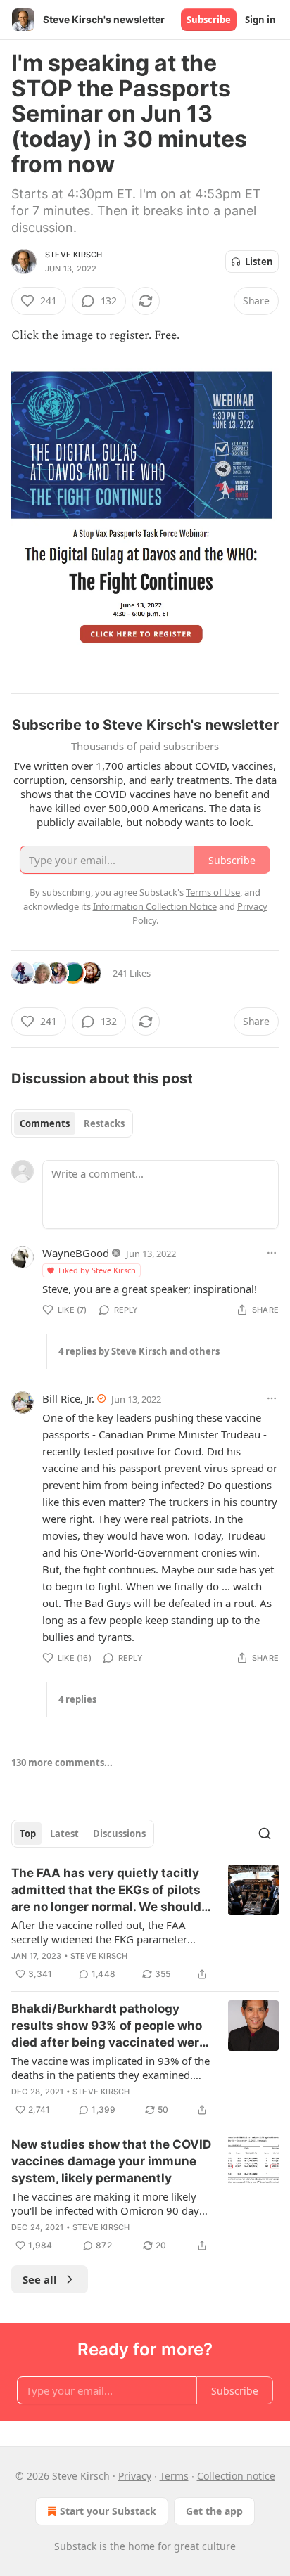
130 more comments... (62, 1763)
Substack (75, 2546)
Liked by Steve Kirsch (97, 1270)
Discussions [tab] (119, 1834)
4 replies (77, 1699)
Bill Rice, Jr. (68, 1398)
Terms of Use (213, 892)
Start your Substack (108, 2511)
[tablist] (72, 1123)
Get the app (214, 2511)
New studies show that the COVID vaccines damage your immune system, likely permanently (111, 2161)
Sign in (260, 20)
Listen (259, 262)
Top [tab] (28, 1834)
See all (40, 2279)
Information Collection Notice (155, 906)
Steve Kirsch (74, 255)
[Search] (265, 1834)
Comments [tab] (45, 1123)
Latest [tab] (64, 1834)
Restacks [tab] (104, 1123)
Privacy (135, 2476)
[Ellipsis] (272, 1253)
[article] (145, 1924)
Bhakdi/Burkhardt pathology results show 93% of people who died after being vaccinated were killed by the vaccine (109, 2026)
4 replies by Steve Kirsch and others (139, 1351)
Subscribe (209, 20)
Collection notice (236, 2476)
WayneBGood (76, 1253)
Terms (174, 2476)
